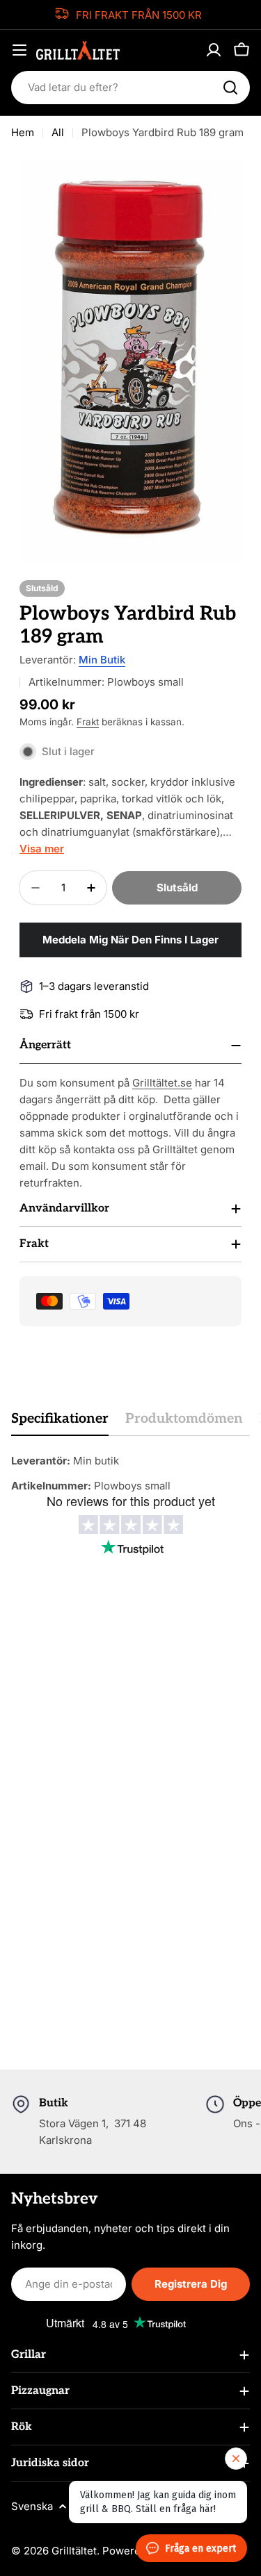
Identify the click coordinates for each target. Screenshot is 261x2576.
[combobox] (130, 88)
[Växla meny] (19, 50)
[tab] (60, 1423)
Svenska (32, 2506)
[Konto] (214, 50)
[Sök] (230, 88)
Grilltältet (74, 2551)
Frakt (88, 722)
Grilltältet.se (162, 1083)
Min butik (102, 660)
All (58, 132)
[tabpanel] (130, 1473)
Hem (23, 132)
